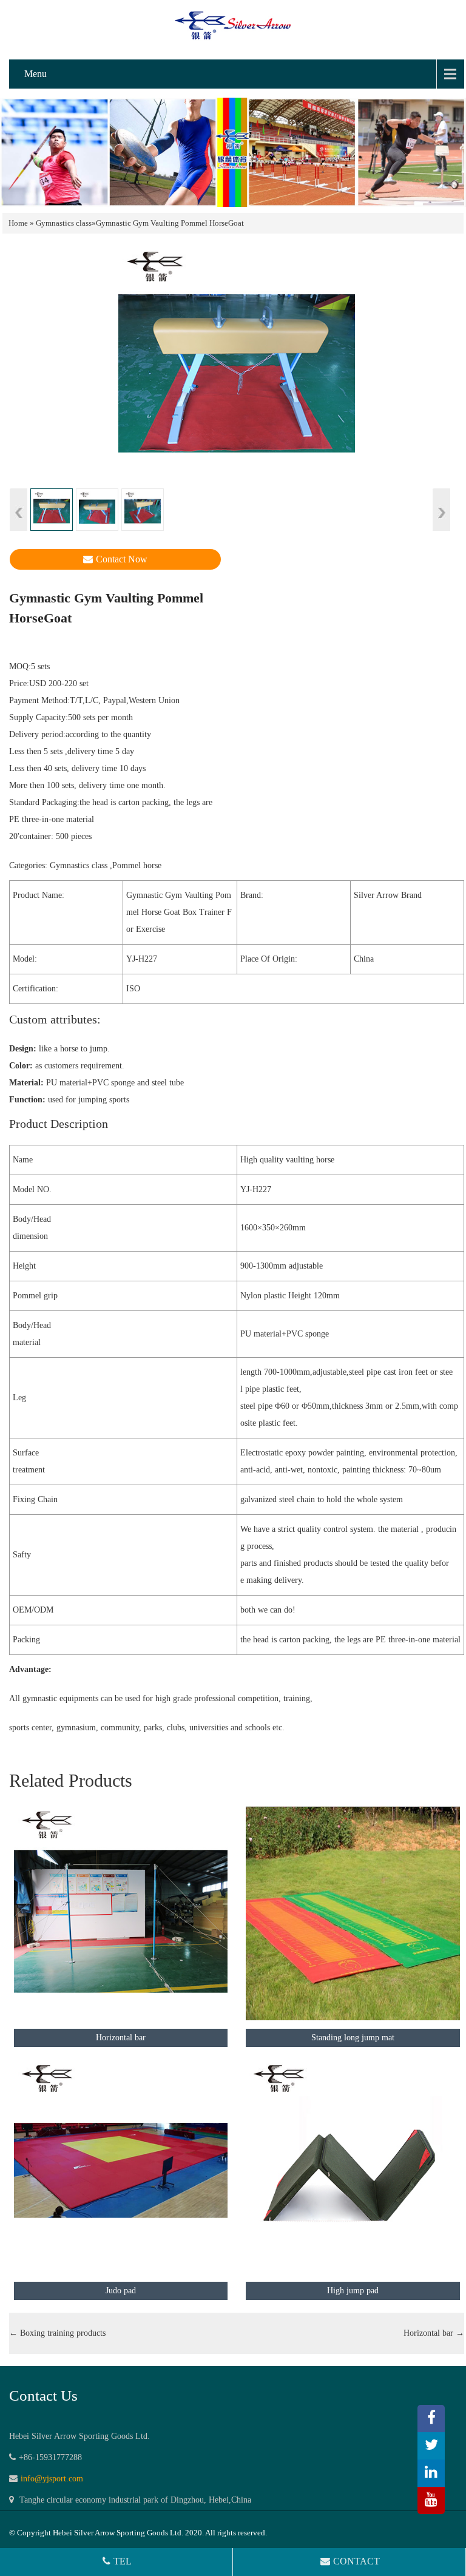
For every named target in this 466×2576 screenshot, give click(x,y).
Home (18, 223)
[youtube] (431, 2500)
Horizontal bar (434, 2333)
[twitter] (431, 2446)
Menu (35, 74)
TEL (123, 2561)
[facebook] (431, 2419)
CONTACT (356, 2561)
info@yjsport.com (52, 2479)
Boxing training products (57, 2333)
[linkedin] (431, 2473)
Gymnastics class (64, 223)
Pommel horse (137, 865)
